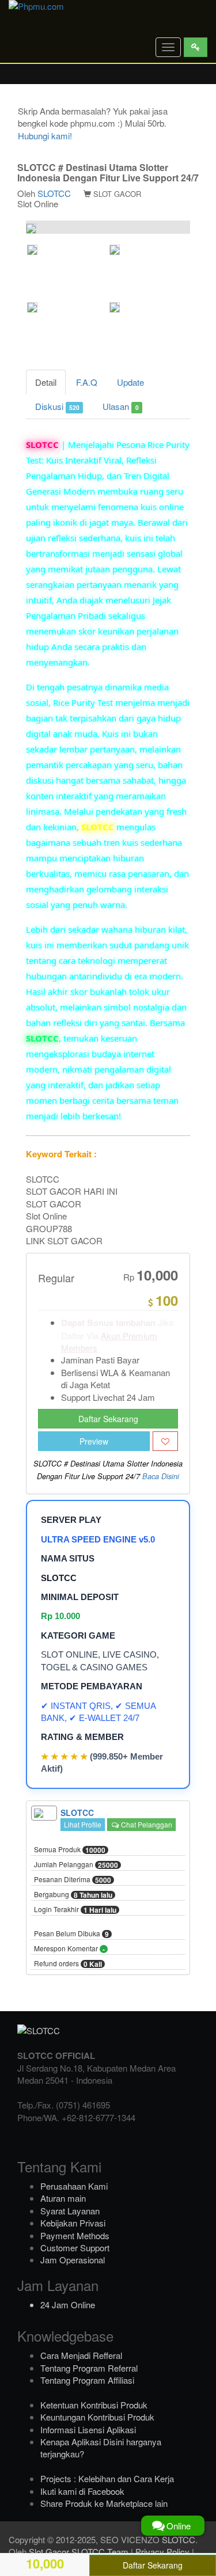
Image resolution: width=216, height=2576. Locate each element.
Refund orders (68, 1964)
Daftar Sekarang (108, 1419)
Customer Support (75, 2248)
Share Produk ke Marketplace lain (104, 2503)
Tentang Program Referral (89, 2368)
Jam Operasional (73, 2260)
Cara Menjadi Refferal (81, 2355)
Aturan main (63, 2198)
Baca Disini (161, 1476)
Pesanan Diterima (73, 1880)
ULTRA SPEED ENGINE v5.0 (98, 1539)
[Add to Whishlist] (165, 1441)
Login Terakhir (75, 1910)
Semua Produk (70, 1850)
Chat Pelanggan (146, 1824)
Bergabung (73, 1895)
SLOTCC (54, 193)
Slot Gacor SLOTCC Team (79, 2552)
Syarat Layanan (70, 2211)
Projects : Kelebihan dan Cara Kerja (107, 2478)
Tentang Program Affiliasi (87, 2380)
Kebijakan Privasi (73, 2223)
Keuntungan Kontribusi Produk (97, 2417)
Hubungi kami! (45, 136)
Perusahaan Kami (74, 2186)
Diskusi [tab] (57, 406)
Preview (94, 1441)
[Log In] (196, 47)
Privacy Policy (162, 2552)
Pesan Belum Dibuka (71, 1934)
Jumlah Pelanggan (76, 1865)
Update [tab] (130, 382)
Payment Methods (75, 2235)
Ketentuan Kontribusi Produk (94, 2405)
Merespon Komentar (69, 1949)
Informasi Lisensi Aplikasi (88, 2429)
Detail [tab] (46, 382)
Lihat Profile (83, 1824)
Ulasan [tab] (120, 406)
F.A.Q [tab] (87, 382)
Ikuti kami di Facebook (82, 2491)
